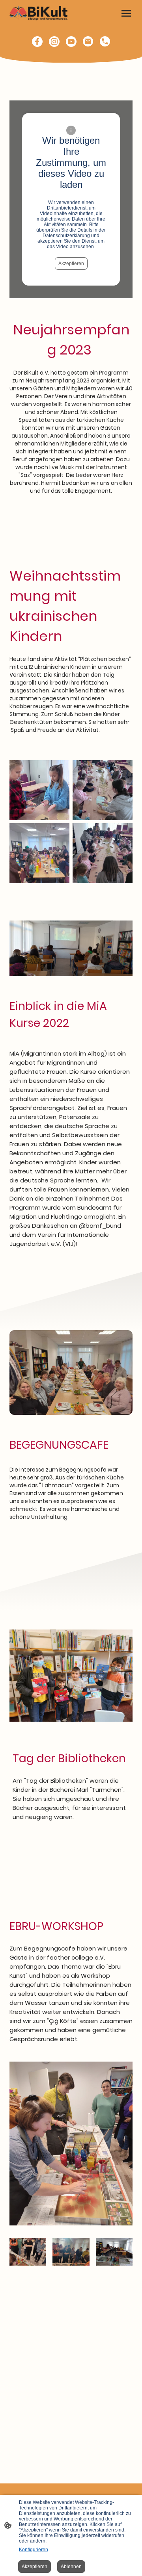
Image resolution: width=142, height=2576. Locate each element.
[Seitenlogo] (39, 13)
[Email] (88, 42)
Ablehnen (71, 2567)
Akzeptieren (71, 264)
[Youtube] (71, 42)
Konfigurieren (34, 2550)
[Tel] (105, 42)
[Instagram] (54, 42)
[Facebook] (37, 42)
